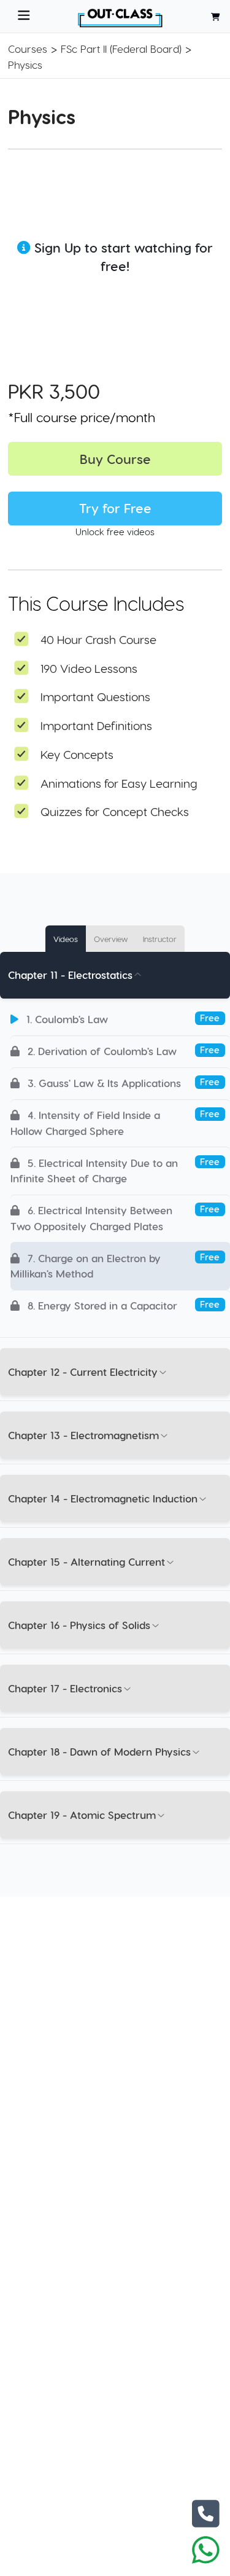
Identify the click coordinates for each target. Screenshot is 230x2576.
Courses (28, 49)
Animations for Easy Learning (119, 783)
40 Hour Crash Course (98, 639)
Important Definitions (96, 725)
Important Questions (95, 697)
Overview (111, 939)
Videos (66, 939)
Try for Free (115, 508)
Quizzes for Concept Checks (115, 811)
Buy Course (115, 459)
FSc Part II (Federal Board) (121, 49)
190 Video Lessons (89, 668)
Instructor (160, 939)
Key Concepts (77, 754)
